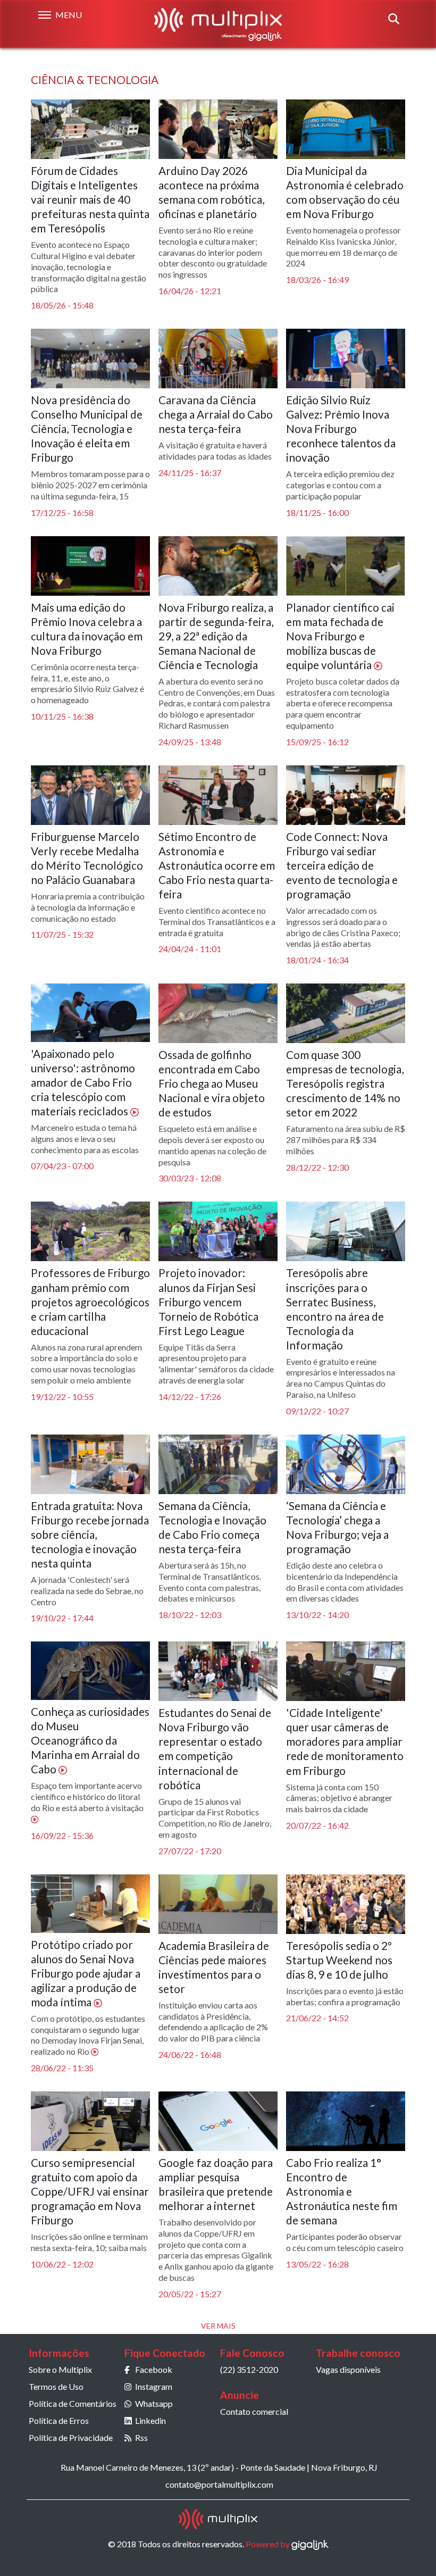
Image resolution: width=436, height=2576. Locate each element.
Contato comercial (254, 2411)
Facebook (154, 2369)
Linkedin (150, 2420)
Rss (141, 2437)
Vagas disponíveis (348, 2369)
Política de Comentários (73, 2403)
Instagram (154, 2386)
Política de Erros (59, 2420)
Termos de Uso (56, 2386)
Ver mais (218, 2326)
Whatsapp (154, 2403)
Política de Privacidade (71, 2437)
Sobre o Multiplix (60, 2369)
